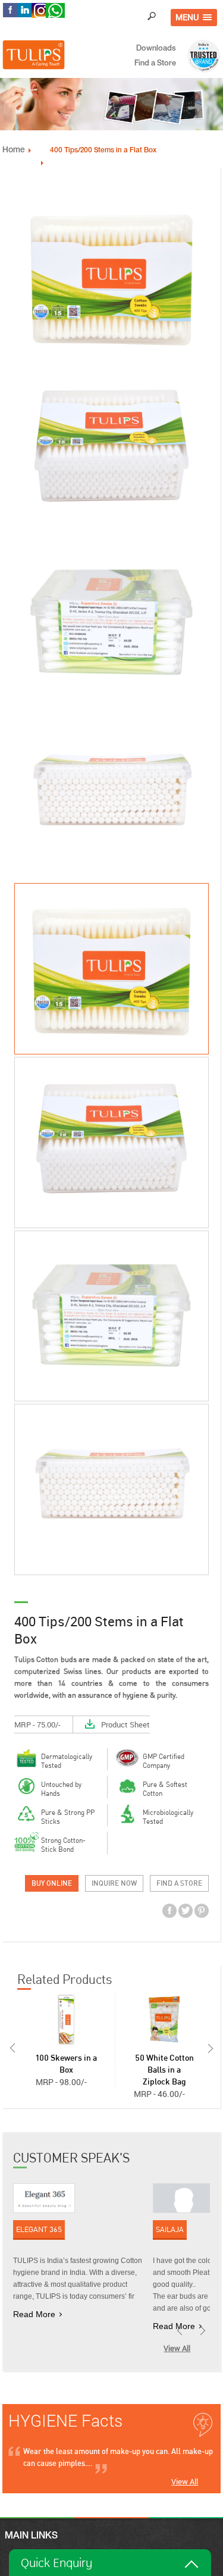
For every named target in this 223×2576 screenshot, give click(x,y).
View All (177, 2348)
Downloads (156, 49)
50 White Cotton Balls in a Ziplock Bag (164, 2070)
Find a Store (155, 64)
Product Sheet (125, 1724)
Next (212, 2048)
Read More (34, 2314)
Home (14, 151)
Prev (11, 2048)
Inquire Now (114, 1883)
